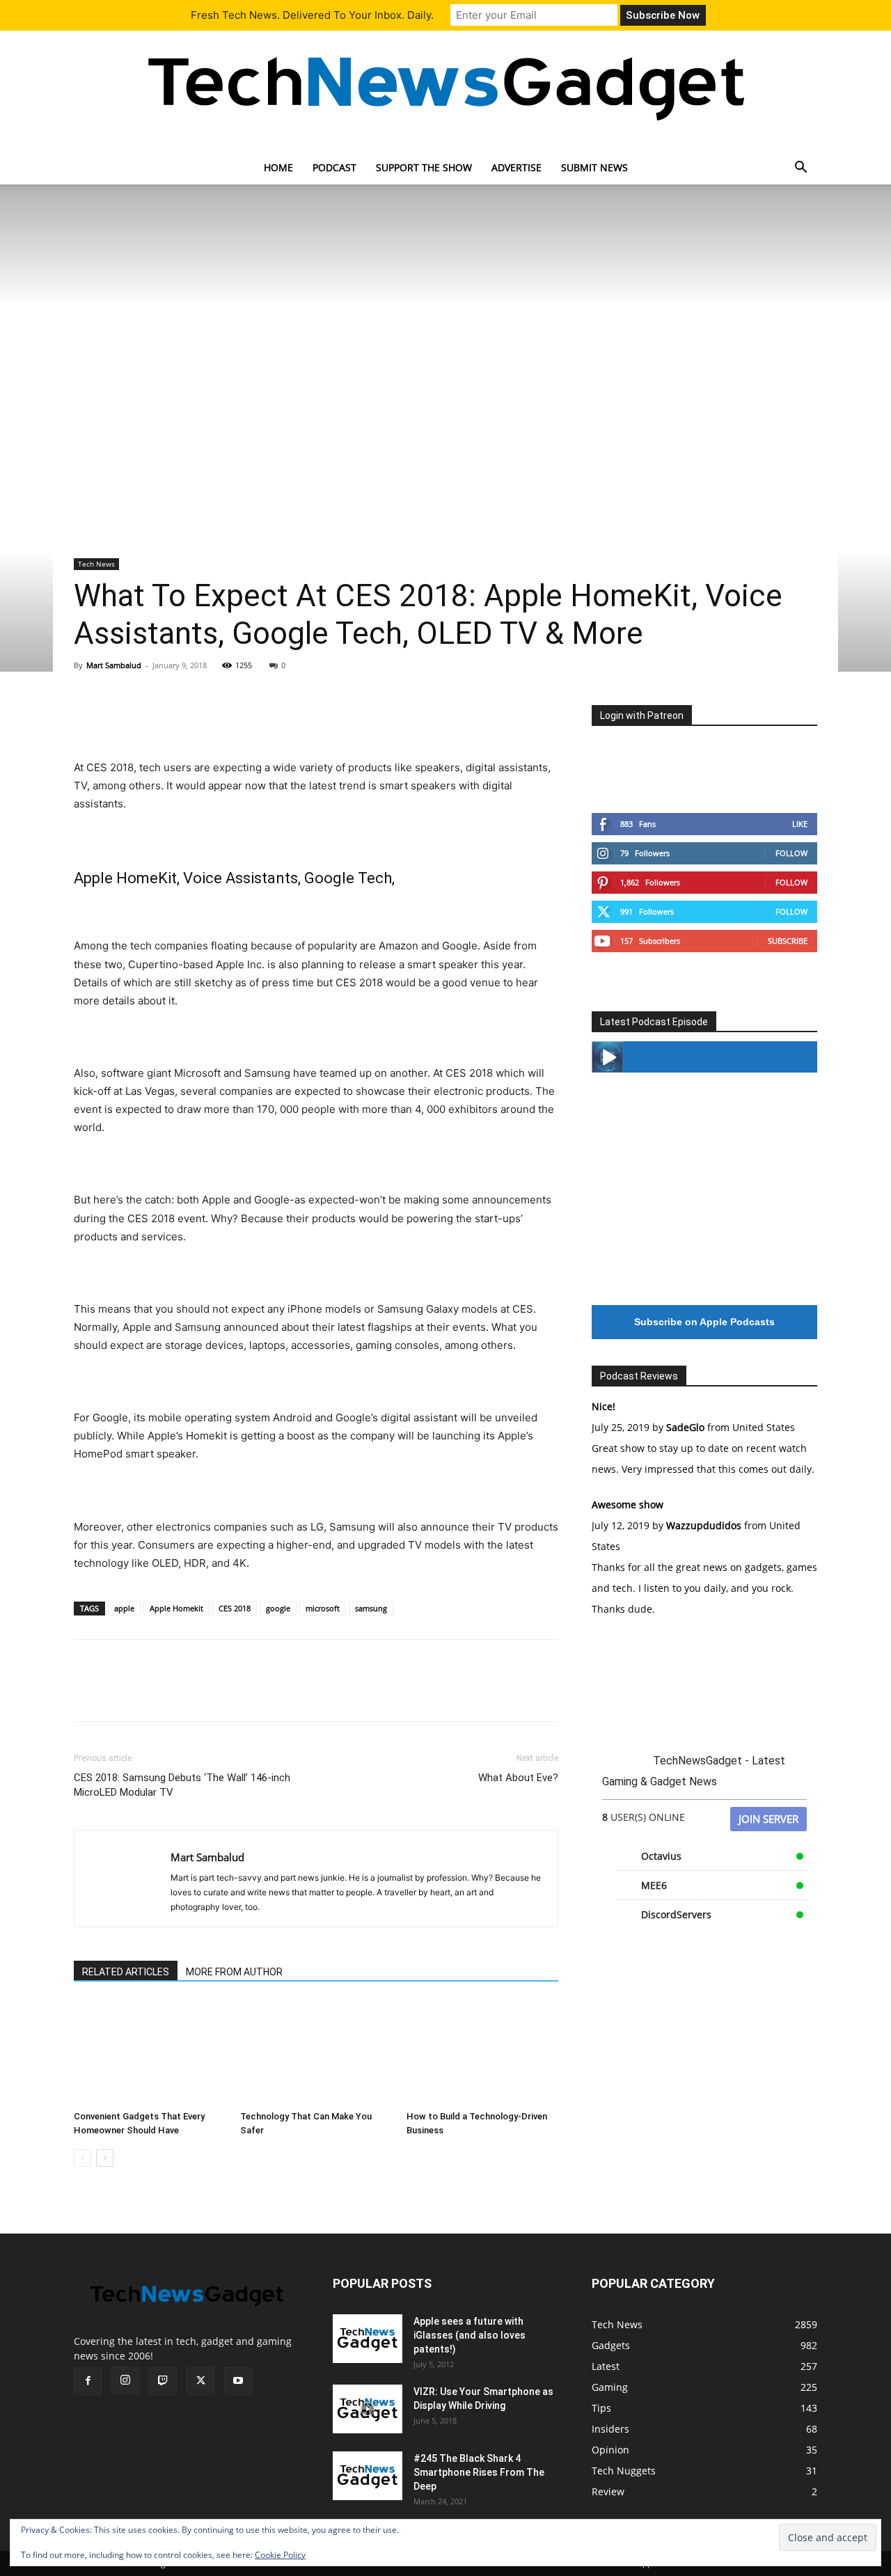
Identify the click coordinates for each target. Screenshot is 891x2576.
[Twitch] (163, 2381)
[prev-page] (82, 2158)
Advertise (517, 167)
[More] (216, 719)
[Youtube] (238, 2381)
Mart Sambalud (114, 665)
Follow (791, 853)
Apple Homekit (176, 1608)
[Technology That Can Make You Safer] (316, 2053)
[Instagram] (125, 2380)
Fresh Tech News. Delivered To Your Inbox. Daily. (312, 15)
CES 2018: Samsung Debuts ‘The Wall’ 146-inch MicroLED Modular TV (182, 1785)
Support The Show (424, 167)
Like (800, 824)
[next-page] (105, 2158)
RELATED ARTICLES (126, 1972)
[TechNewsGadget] (445, 86)
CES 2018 (235, 1608)
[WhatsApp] (184, 719)
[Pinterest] (152, 719)
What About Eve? (518, 1778)
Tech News (96, 564)
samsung (371, 1608)
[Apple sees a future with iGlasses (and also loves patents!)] (368, 2339)
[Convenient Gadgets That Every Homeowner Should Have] (150, 2053)
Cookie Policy (280, 2555)
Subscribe (788, 941)
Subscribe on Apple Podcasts (704, 1322)
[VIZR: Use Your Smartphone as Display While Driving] (368, 2409)
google (278, 1608)
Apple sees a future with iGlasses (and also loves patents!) (470, 2335)
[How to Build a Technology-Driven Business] (482, 2053)
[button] (801, 169)
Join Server (768, 1819)
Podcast (334, 167)
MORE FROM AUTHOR (234, 1972)
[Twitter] (120, 719)
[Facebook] (88, 719)
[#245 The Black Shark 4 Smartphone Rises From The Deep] (368, 2476)
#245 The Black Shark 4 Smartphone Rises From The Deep (479, 2472)
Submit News (594, 167)
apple (124, 1608)
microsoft (323, 1608)
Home (278, 167)
